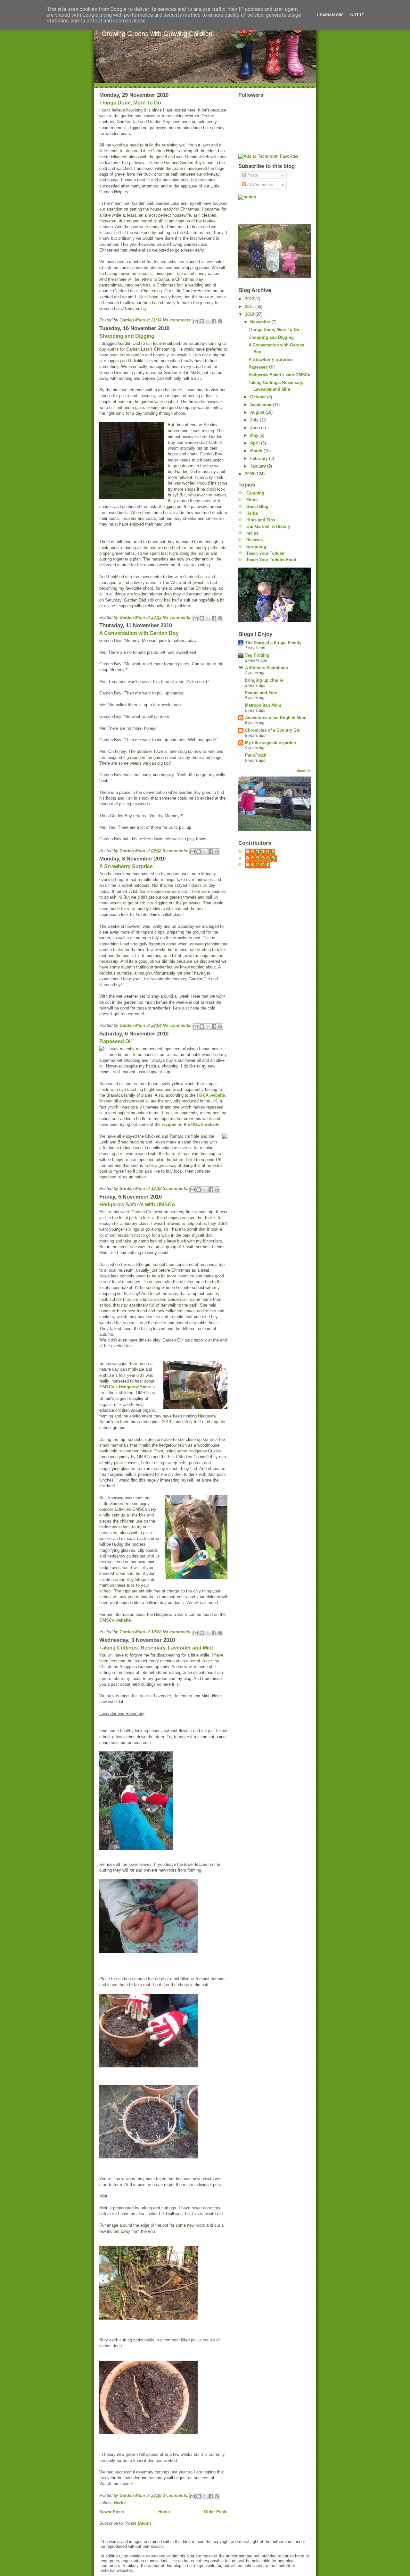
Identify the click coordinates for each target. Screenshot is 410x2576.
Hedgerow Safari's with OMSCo (137, 1205)
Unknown (261, 865)
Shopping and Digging (127, 336)
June (256, 428)
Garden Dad (263, 852)
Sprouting (256, 547)
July (255, 420)
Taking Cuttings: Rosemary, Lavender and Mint (156, 1648)
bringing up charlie (264, 680)
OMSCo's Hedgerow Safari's (127, 1387)
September (262, 405)
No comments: (178, 320)
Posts (252, 175)
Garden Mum (264, 858)
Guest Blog (257, 507)
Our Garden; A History (268, 526)
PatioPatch (256, 755)
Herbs (120, 2503)
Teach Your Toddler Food (271, 560)
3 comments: (176, 2495)
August (258, 412)
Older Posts (216, 2512)
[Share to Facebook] (214, 321)
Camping (255, 493)
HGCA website (211, 1095)
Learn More (330, 15)
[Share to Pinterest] (220, 321)
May (255, 435)
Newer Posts (112, 2512)
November (261, 322)
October (259, 397)
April (256, 443)
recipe (252, 533)
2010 (250, 314)
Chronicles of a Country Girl (273, 730)
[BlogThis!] (202, 321)
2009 (250, 474)
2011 (250, 307)
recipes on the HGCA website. (191, 1124)
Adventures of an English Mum (276, 718)
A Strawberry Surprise (126, 866)
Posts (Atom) (138, 2523)
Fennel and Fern (261, 693)
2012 (250, 299)
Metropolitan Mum (263, 705)
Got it (357, 15)
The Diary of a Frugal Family (273, 643)
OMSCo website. (116, 1620)
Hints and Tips (261, 520)
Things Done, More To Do (130, 103)
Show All (304, 771)
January (259, 466)
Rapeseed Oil (115, 1041)
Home (164, 2512)
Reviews (254, 540)
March (257, 451)
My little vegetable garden (271, 743)
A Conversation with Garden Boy (139, 633)
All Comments (260, 185)
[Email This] (196, 321)
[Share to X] (208, 321)
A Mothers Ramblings (266, 668)
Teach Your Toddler (266, 553)
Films (252, 500)
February (260, 458)
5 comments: (176, 851)
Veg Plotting (257, 655)
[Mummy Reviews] (275, 207)
